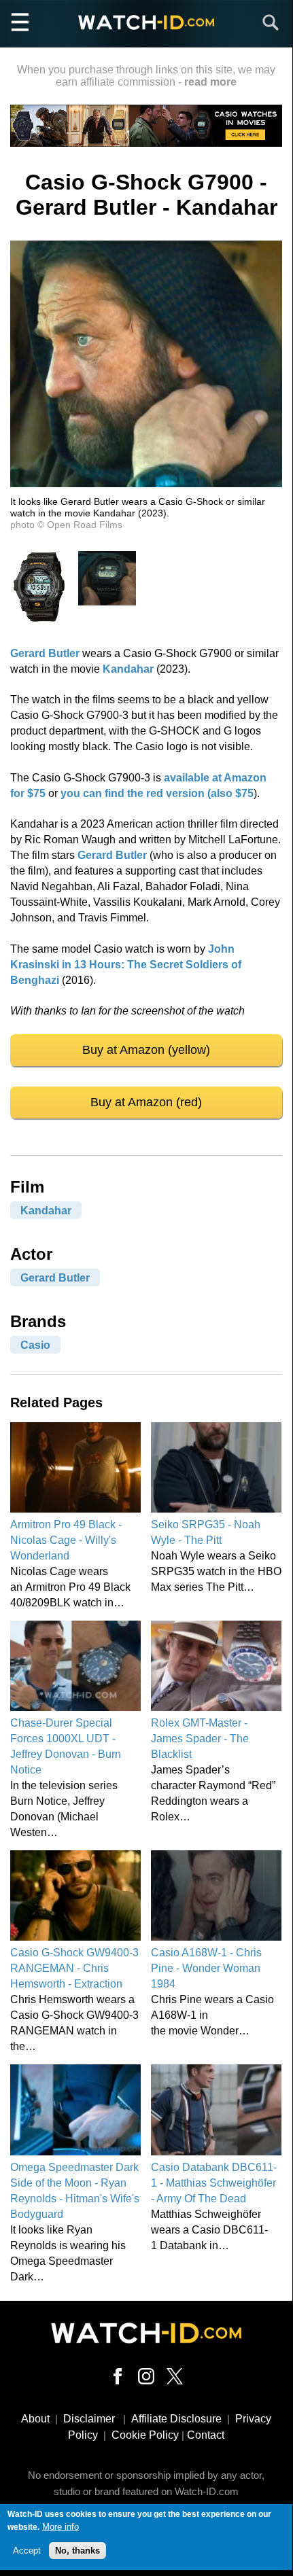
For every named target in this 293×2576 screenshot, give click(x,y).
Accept (27, 2551)
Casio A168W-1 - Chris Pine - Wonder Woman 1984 (206, 1968)
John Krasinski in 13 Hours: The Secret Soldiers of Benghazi (126, 965)
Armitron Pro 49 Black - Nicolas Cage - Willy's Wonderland (66, 1540)
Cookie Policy (145, 2435)
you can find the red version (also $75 (157, 793)
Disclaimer (89, 2419)
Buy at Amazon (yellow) (146, 1050)
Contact (206, 2435)
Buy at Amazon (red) (146, 1102)
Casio (35, 1345)
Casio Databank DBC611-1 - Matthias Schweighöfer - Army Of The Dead (214, 2183)
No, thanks (77, 2551)
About (35, 2419)
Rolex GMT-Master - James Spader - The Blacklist (200, 1739)
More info (61, 2527)
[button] (146, 483)
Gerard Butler (45, 653)
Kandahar (128, 669)
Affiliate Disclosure (176, 2419)
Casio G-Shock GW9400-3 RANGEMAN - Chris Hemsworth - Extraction (74, 1968)
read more (210, 82)
